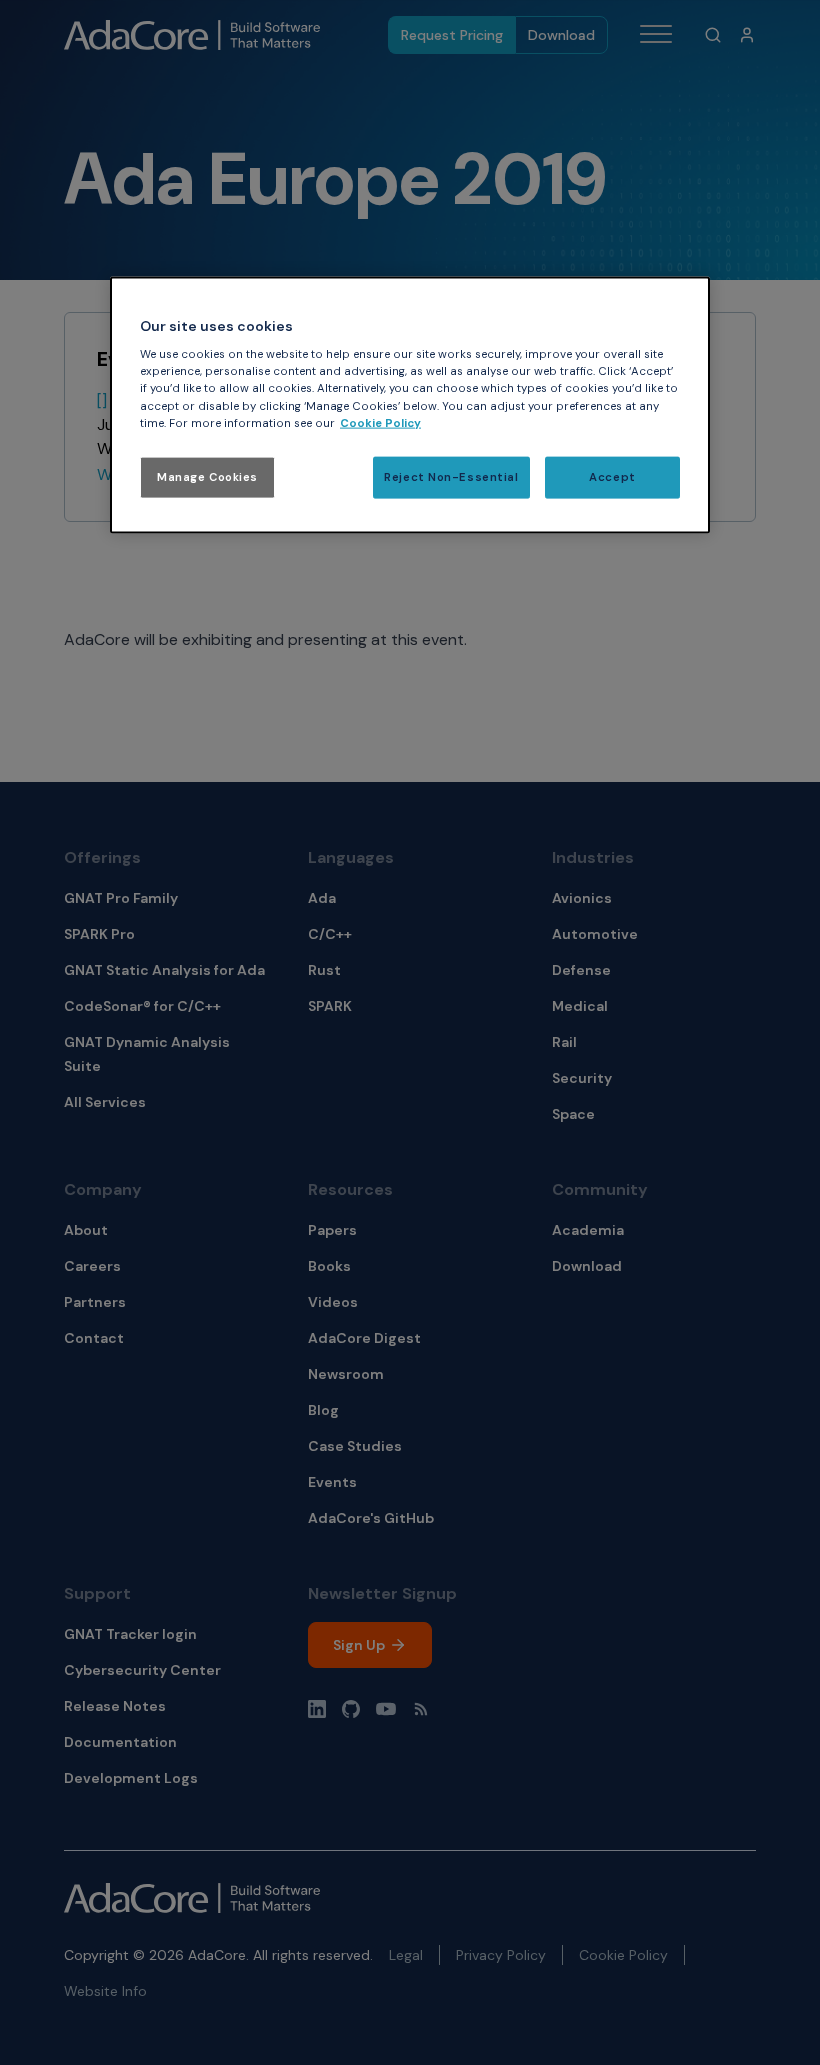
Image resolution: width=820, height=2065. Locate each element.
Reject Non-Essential (451, 476)
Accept (612, 476)
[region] (410, 404)
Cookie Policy (380, 422)
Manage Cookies (207, 476)
